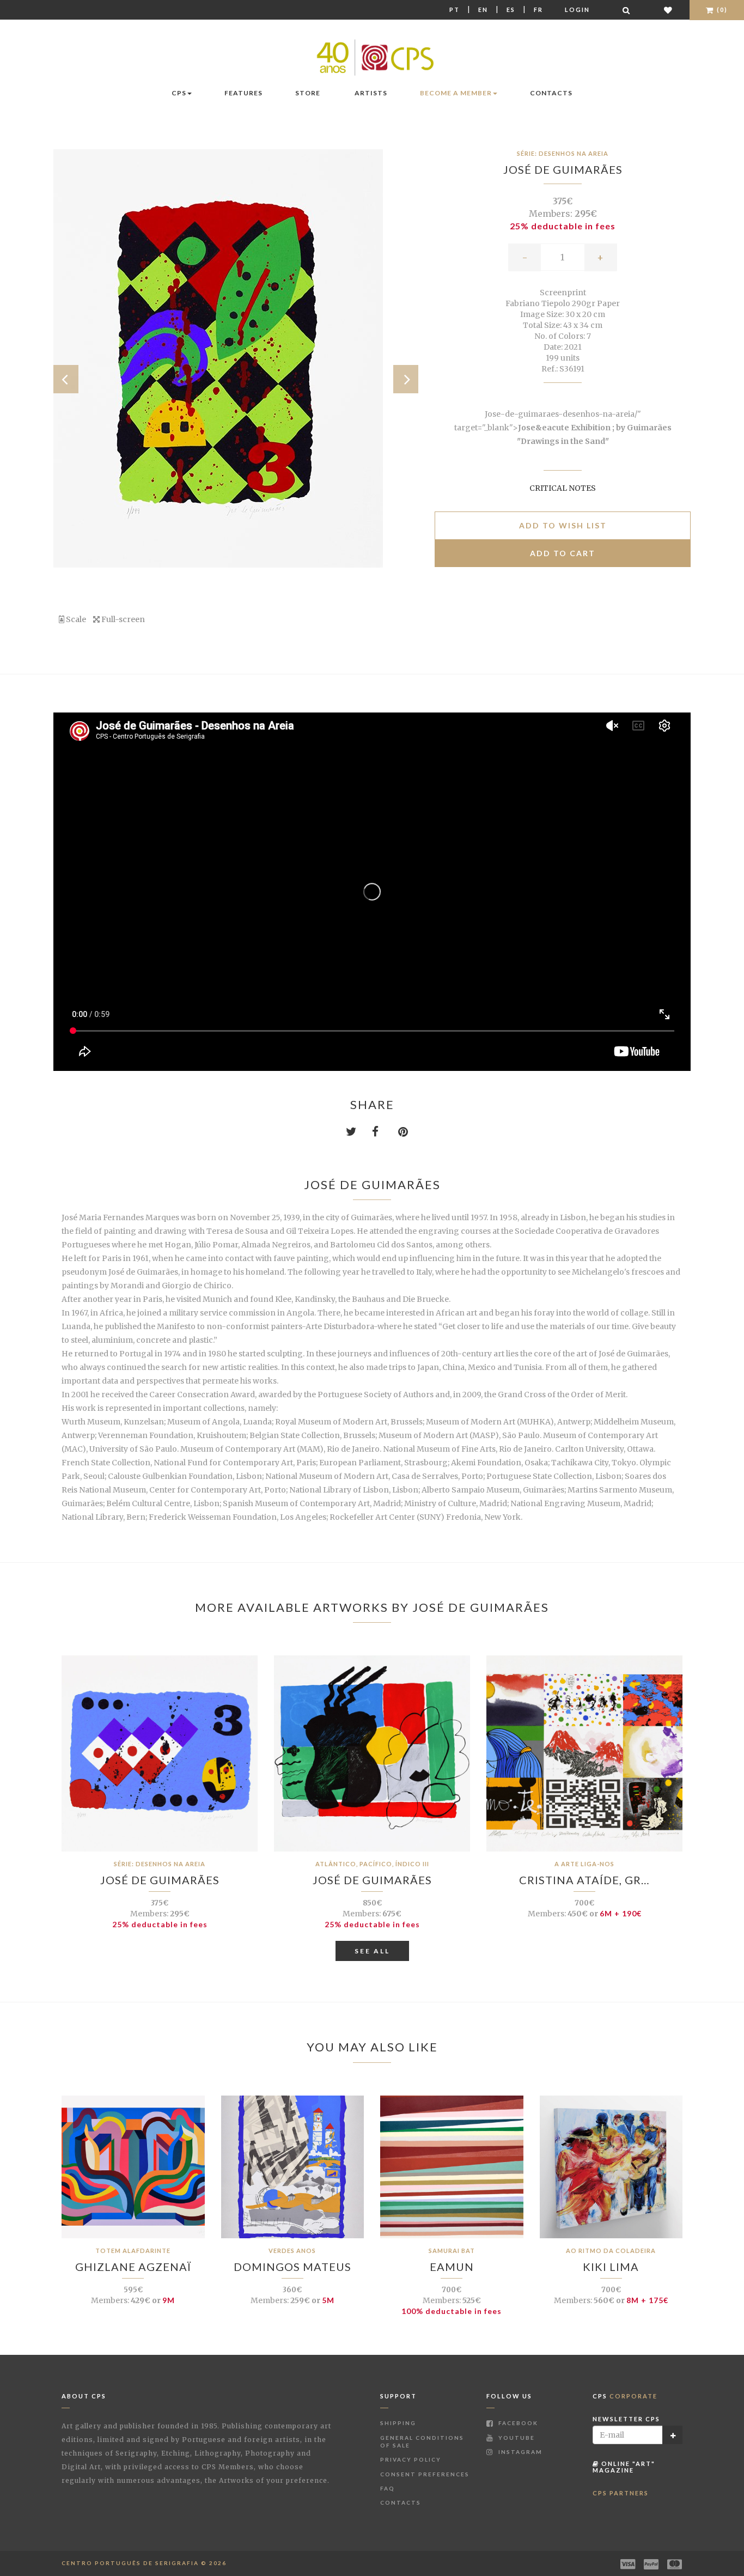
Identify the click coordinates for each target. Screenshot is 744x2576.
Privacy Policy (411, 2459)
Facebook (517, 2423)
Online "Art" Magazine (624, 2467)
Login (577, 10)
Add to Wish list (563, 525)
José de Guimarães (563, 169)
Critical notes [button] (563, 488)
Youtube (516, 2438)
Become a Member (456, 93)
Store (308, 93)
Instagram (519, 2452)
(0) (721, 10)
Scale (75, 619)
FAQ (388, 2488)
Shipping (398, 2423)
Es (511, 10)
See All (372, 1951)
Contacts (551, 93)
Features (243, 93)
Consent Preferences (425, 2474)
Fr (538, 10)
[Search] (627, 10)
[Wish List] (669, 10)
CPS (179, 93)
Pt (455, 10)
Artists (371, 93)
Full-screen (122, 619)
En (483, 10)
